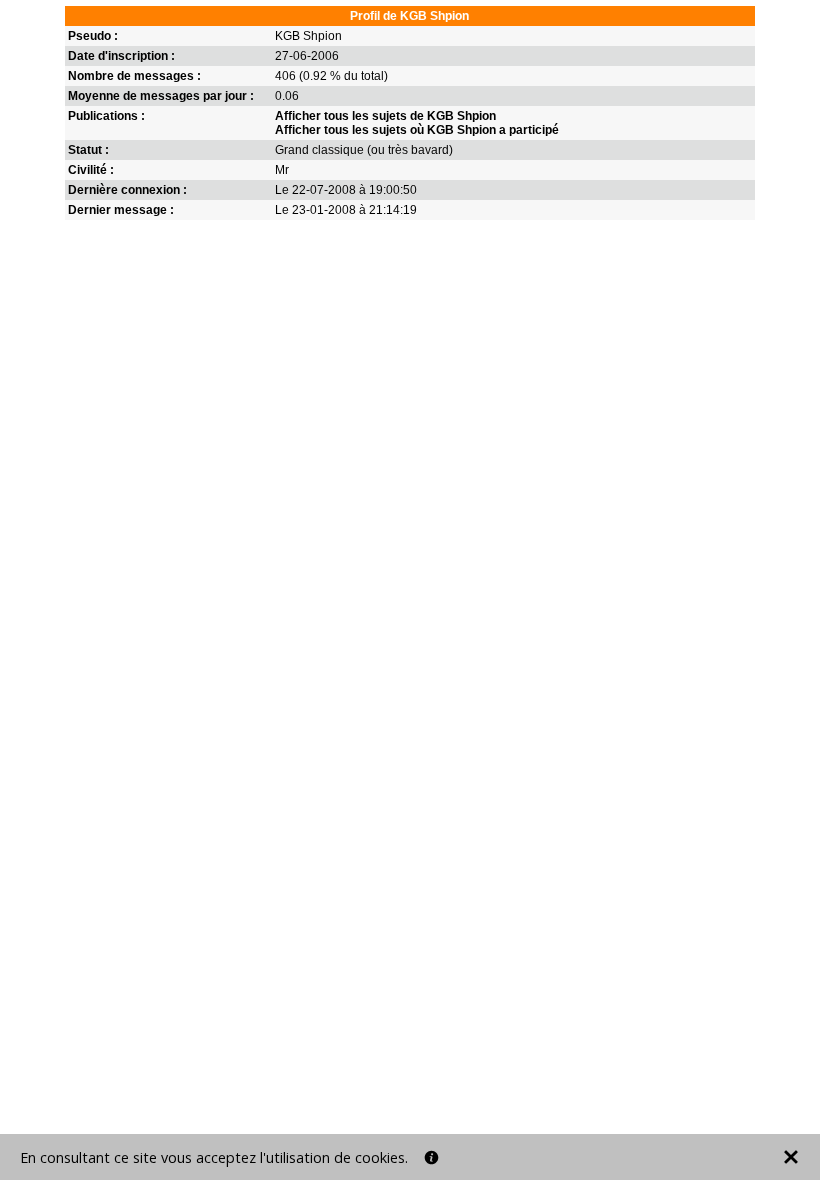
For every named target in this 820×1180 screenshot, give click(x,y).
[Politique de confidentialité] (431, 1157)
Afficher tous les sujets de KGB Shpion (385, 116)
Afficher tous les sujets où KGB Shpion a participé (417, 130)
